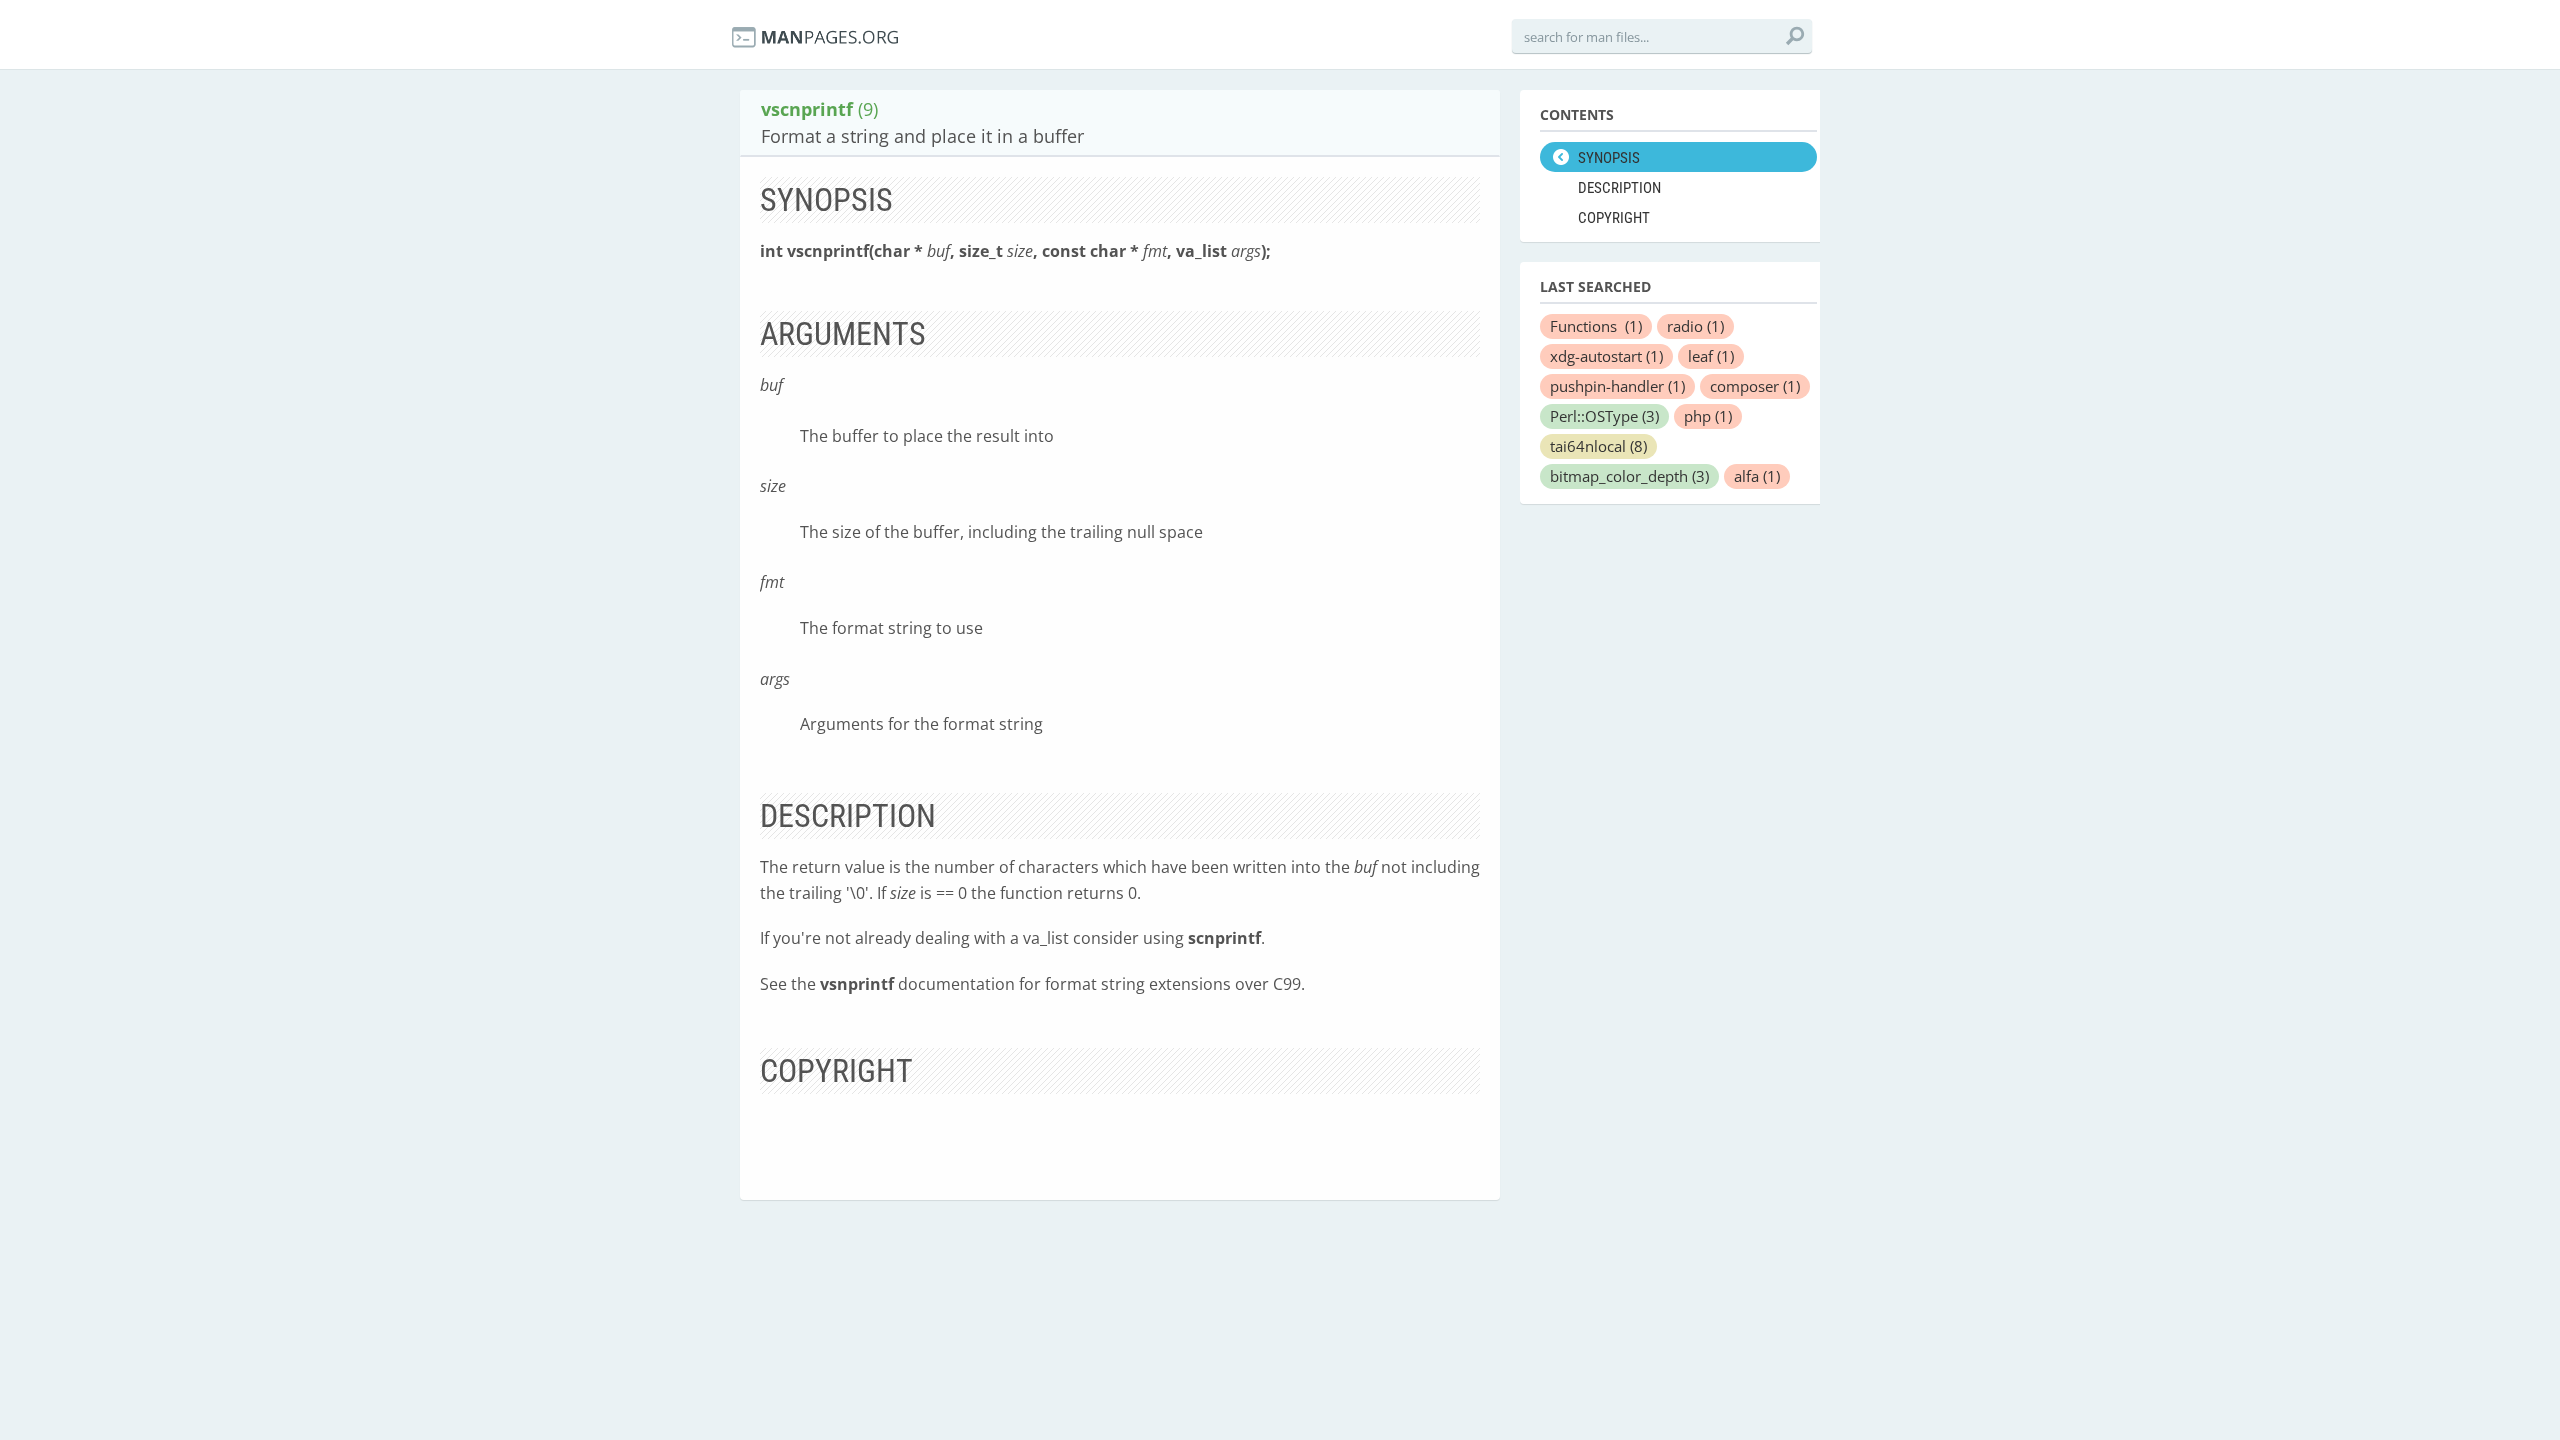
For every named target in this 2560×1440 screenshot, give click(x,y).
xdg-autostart (1606, 356)
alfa (1757, 476)
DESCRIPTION (1619, 188)
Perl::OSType (1604, 416)
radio (1695, 326)
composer (1755, 386)
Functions (1596, 326)
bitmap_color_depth (1629, 476)
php (1708, 416)
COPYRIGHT (1614, 218)
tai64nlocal (1598, 446)
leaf (1711, 356)
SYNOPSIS (1609, 158)
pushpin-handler (1617, 386)
